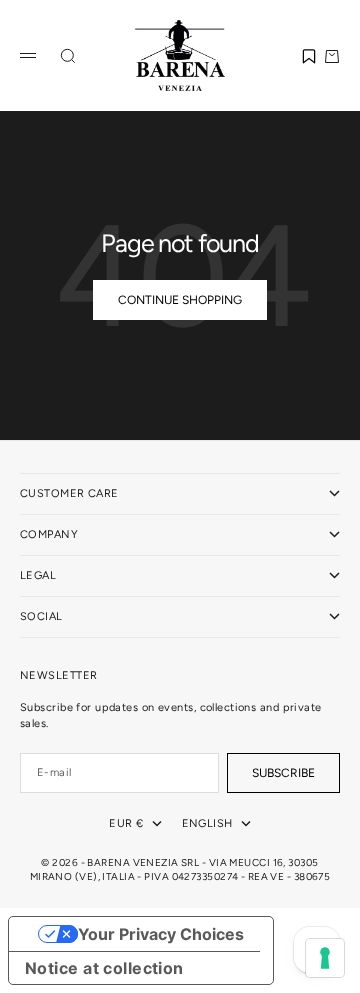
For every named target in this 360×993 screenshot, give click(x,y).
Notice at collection (104, 968)
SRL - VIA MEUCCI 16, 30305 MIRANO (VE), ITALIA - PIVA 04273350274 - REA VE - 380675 (180, 869)
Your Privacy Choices (161, 934)
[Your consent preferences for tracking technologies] (325, 958)
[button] (309, 56)
